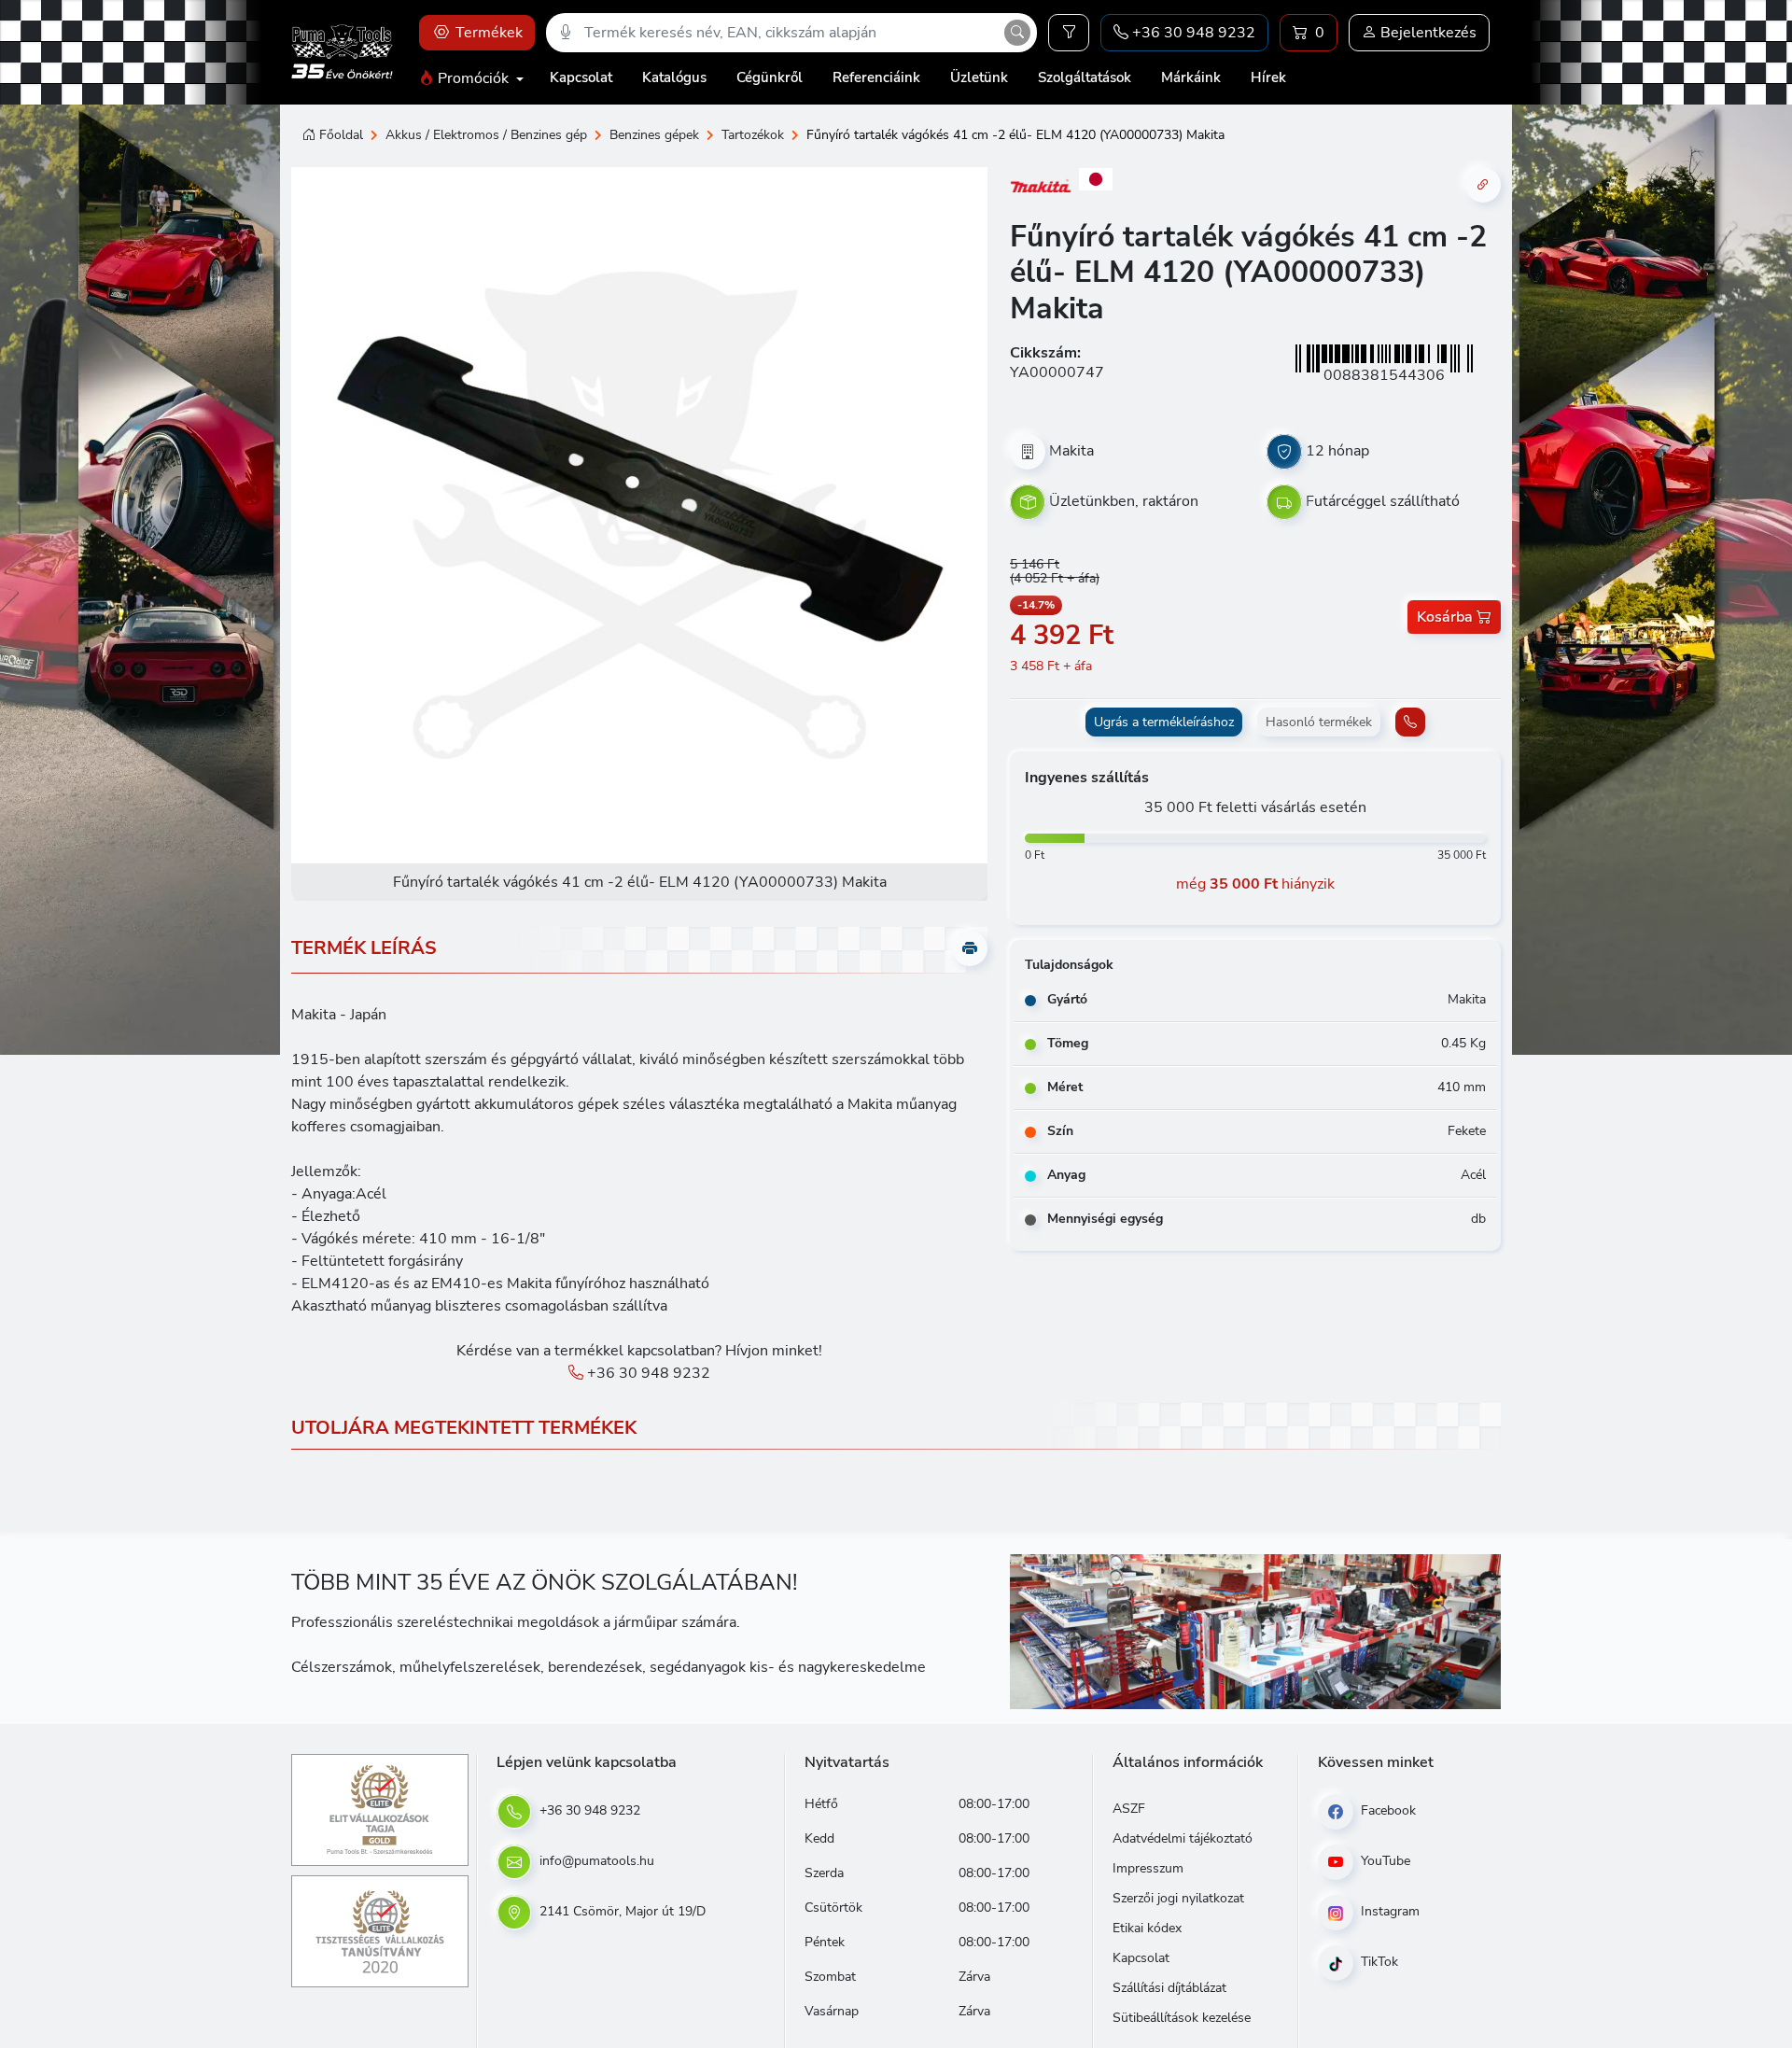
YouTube (1384, 1861)
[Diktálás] (566, 33)
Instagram (1388, 1911)
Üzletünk (979, 77)
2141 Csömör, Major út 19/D (621, 1911)
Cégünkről (770, 77)
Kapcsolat (581, 77)
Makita (1071, 451)
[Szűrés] (1069, 33)
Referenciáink (876, 77)
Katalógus (674, 77)
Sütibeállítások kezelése (1182, 2018)
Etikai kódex (1147, 1928)
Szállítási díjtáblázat (1169, 1988)
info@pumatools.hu (595, 1861)
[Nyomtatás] (970, 948)
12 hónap (1337, 451)
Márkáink (1191, 77)
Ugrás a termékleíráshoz (1164, 722)
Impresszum (1148, 1868)
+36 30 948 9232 (647, 1373)
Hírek (1268, 77)
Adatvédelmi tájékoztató (1183, 1838)
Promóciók (473, 78)
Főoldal (341, 135)
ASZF (1129, 1809)
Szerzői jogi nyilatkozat (1178, 1898)
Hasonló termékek (1319, 722)
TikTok (1378, 1962)
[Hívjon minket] (1410, 722)
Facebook (1386, 1810)
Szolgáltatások (1085, 77)
